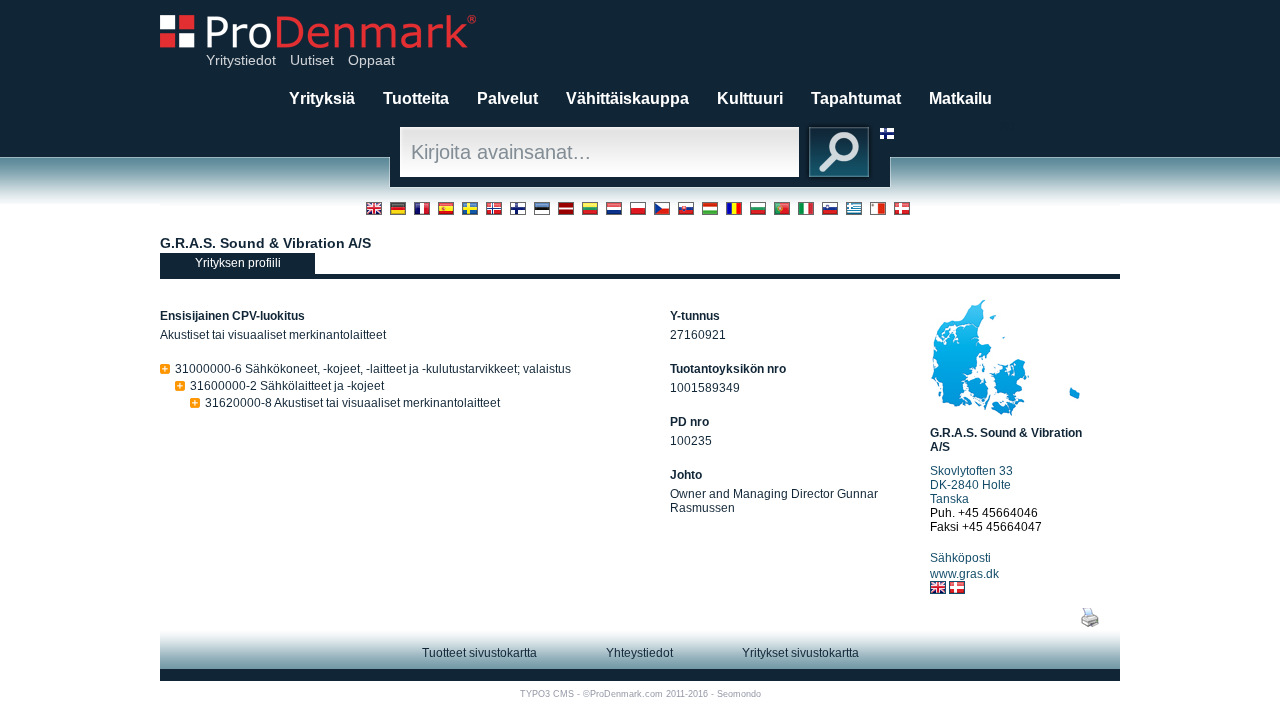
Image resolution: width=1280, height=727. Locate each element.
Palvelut (507, 98)
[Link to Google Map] (1005, 412)
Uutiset (312, 60)
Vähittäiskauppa (627, 98)
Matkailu (960, 98)
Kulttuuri (750, 98)
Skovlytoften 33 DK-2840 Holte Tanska (971, 485)
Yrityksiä (322, 98)
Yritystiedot (241, 60)
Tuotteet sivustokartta (479, 653)
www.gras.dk (964, 574)
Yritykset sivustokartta (800, 653)
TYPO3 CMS (547, 694)
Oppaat (371, 60)
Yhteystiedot (639, 653)
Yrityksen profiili (238, 263)
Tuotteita (416, 98)
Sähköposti (960, 558)
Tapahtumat (856, 98)
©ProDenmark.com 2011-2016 (645, 694)
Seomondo (739, 694)
